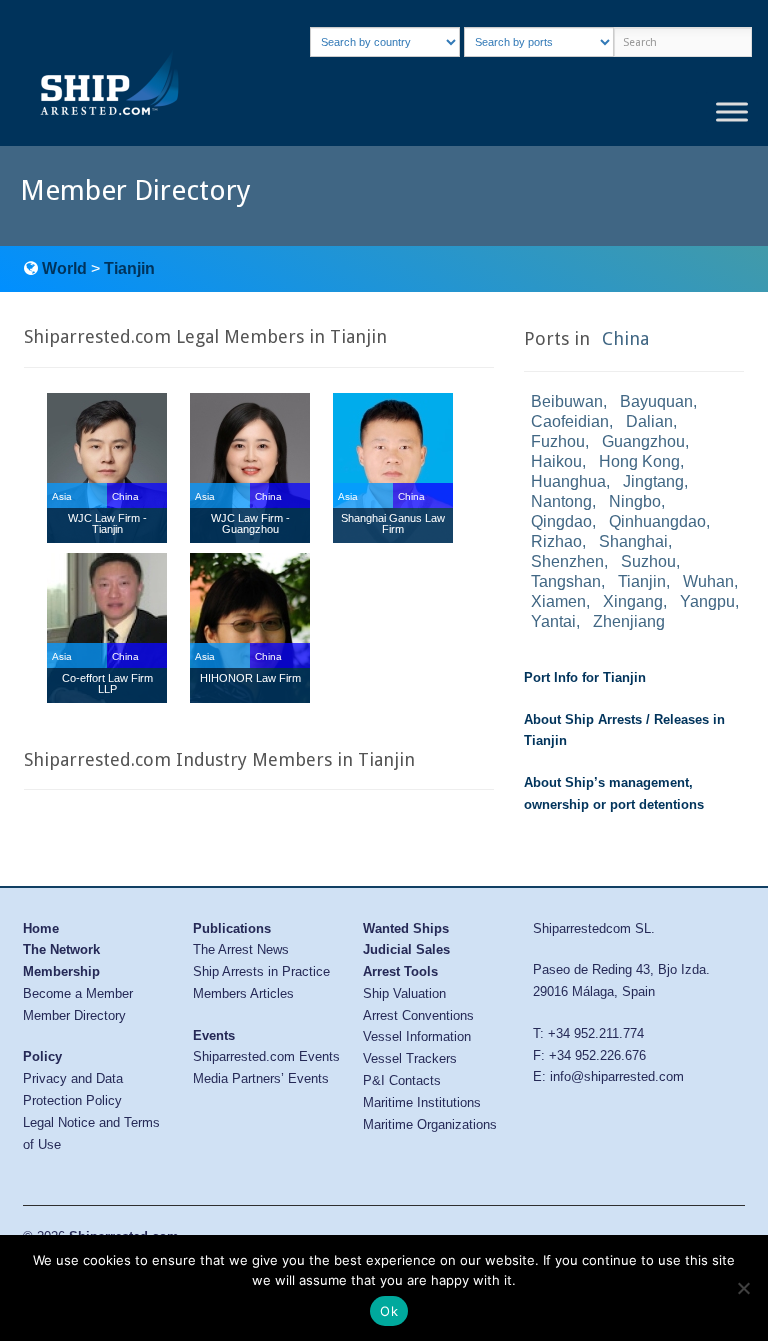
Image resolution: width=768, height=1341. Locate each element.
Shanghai (633, 541)
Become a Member (78, 993)
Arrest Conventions (418, 1015)
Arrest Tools (400, 971)
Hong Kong (639, 461)
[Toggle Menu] (732, 112)
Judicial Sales (406, 949)
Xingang (633, 601)
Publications (232, 928)
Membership (61, 971)
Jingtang (653, 481)
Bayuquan (656, 401)
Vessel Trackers (410, 1058)
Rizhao (556, 541)
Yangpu (707, 601)
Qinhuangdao (657, 521)
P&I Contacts (402, 1080)
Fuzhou (558, 441)
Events (214, 1035)
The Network (61, 949)
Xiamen (558, 601)
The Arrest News (241, 949)
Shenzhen (567, 561)
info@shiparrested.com (617, 1076)
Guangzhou (643, 441)
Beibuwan (567, 401)
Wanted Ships (406, 928)
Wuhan (708, 581)
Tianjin (129, 268)
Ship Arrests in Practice (261, 971)
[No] (743, 1288)
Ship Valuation (404, 993)
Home (41, 928)
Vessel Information (417, 1036)
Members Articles (243, 993)
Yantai (553, 621)
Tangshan (566, 581)
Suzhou (648, 561)
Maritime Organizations (430, 1124)
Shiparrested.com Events (266, 1056)
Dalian (649, 421)
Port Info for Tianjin (585, 677)
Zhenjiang (629, 621)
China (625, 338)
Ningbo (635, 501)
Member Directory (74, 1015)
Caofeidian (570, 421)
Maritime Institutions (422, 1102)
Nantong (561, 501)
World (64, 268)
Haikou (556, 461)
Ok (389, 1311)
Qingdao (561, 521)
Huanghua (568, 481)
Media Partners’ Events (261, 1078)
